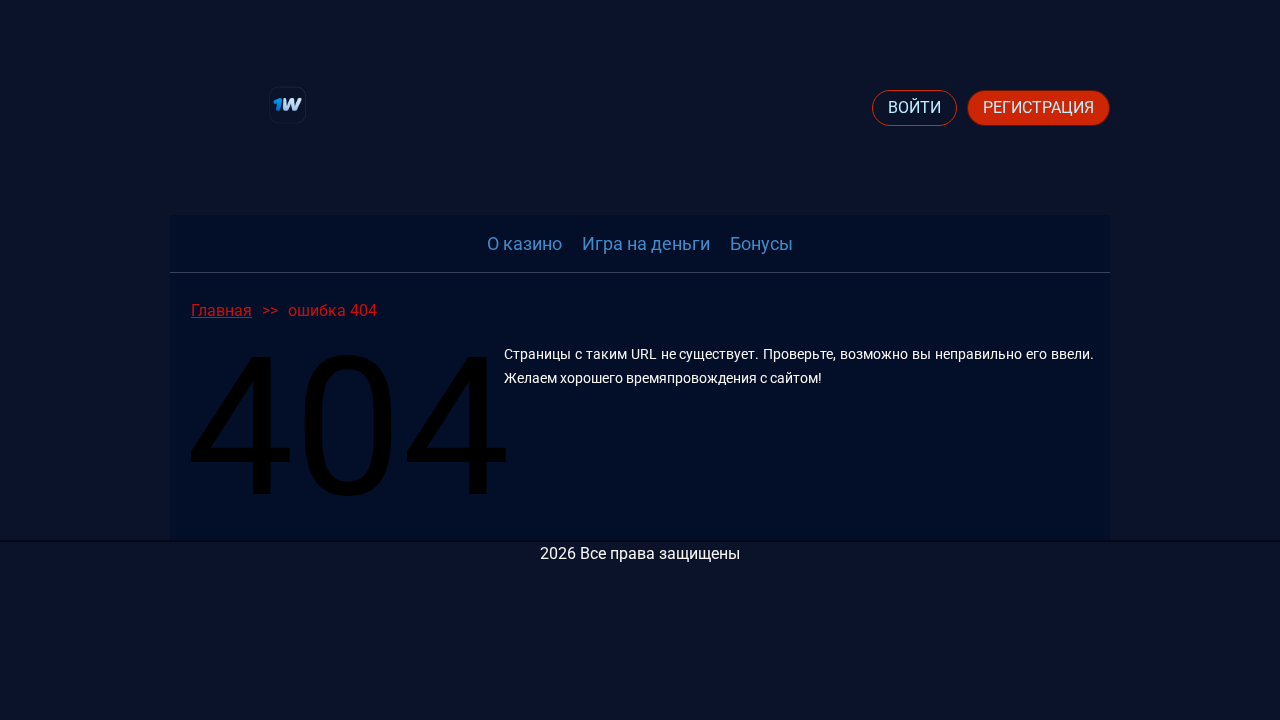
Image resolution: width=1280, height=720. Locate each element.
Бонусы (761, 243)
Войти (914, 107)
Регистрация (1038, 107)
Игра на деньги (646, 243)
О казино (524, 243)
